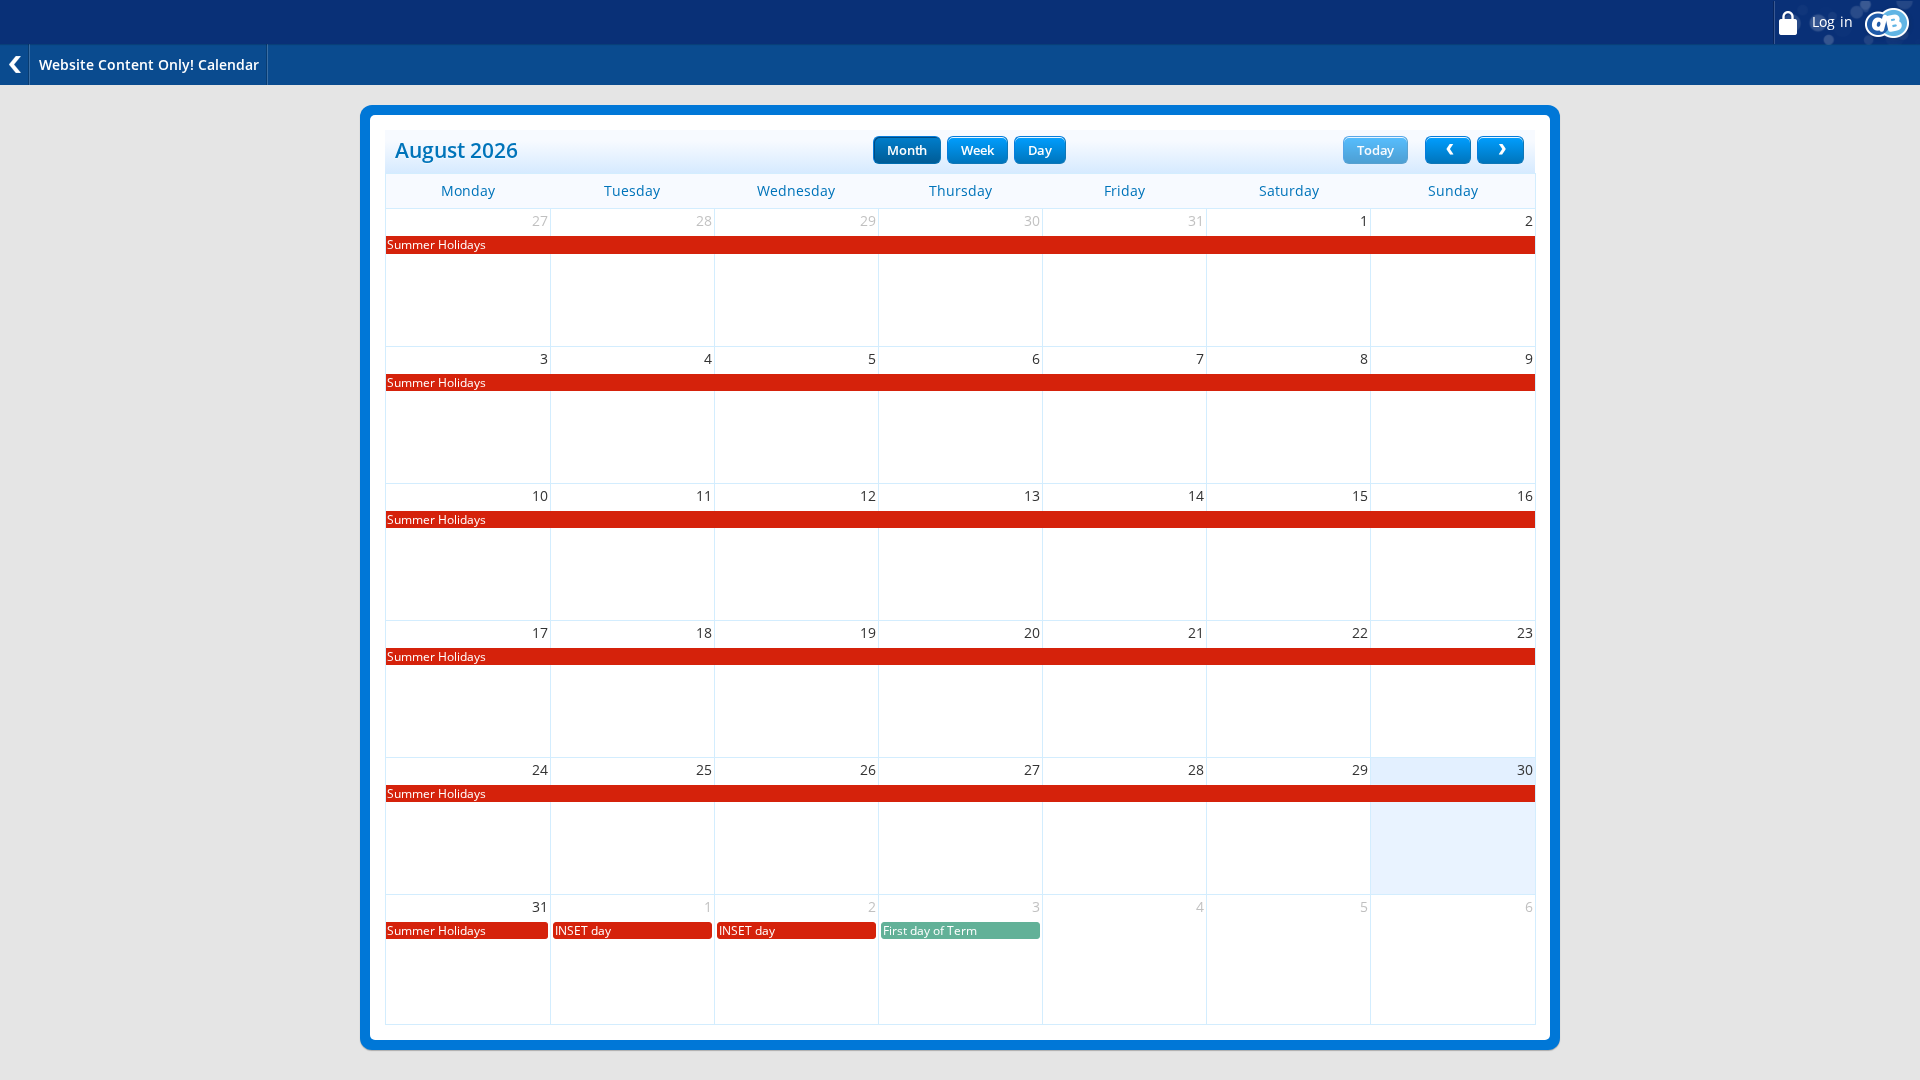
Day (1040, 150)
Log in (1830, 22)
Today (1375, 150)
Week (977, 150)
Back (15, 64)
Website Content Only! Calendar (149, 64)
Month (907, 150)
